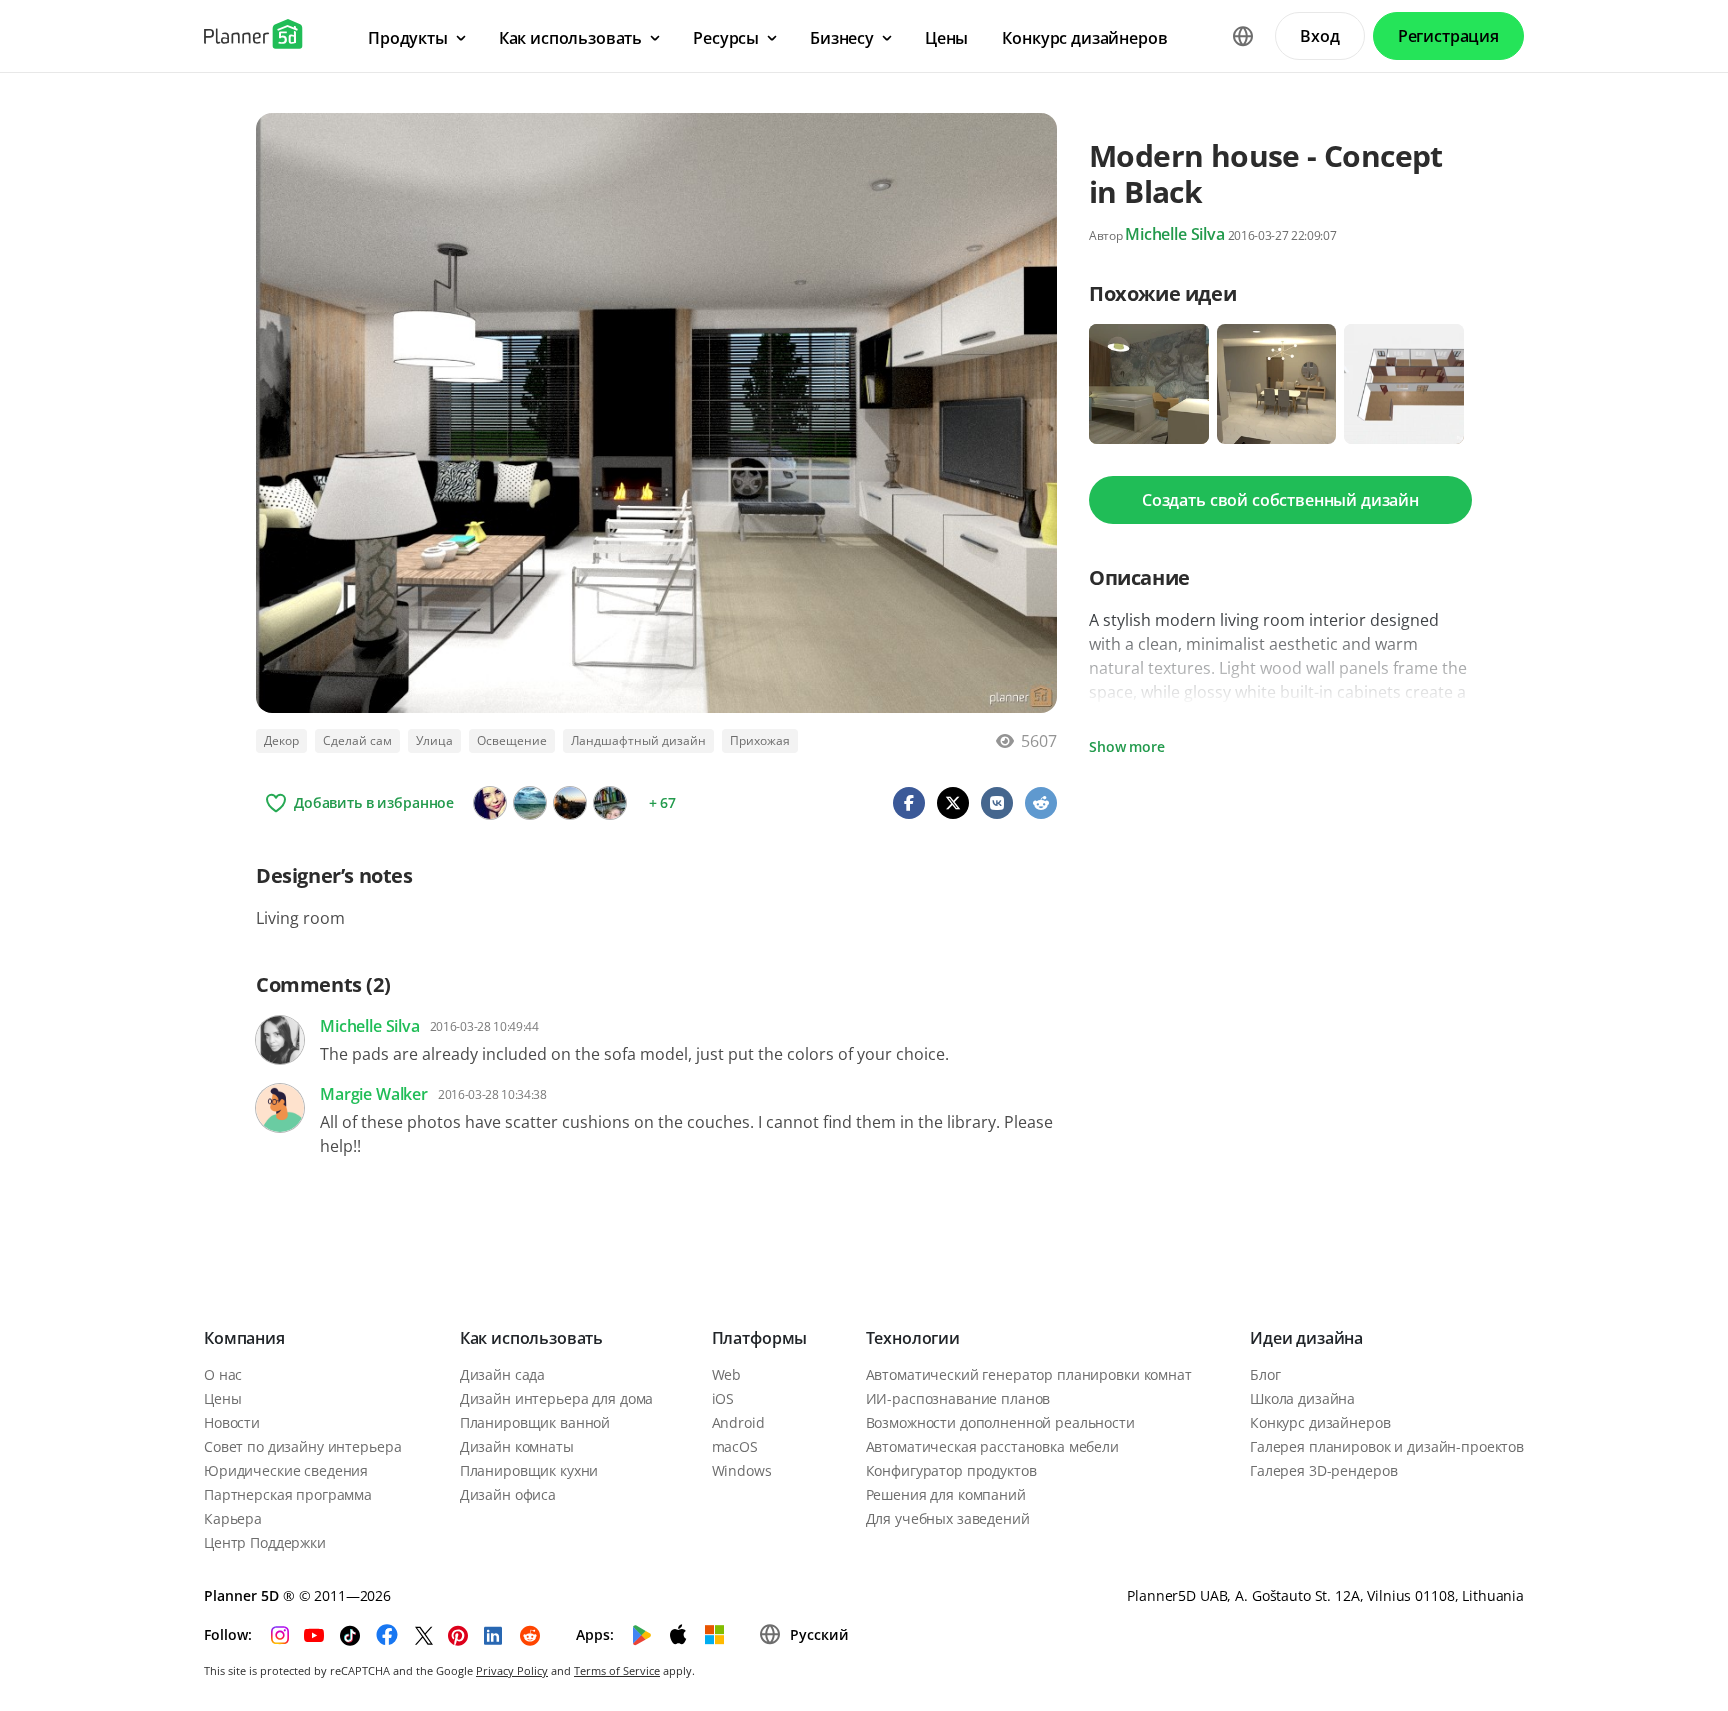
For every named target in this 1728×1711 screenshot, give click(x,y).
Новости (232, 1422)
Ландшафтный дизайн (638, 740)
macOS (735, 1446)
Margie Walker (374, 1094)
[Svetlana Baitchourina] (610, 803)
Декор (281, 740)
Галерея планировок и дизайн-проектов (1387, 1446)
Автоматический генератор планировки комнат (1029, 1374)
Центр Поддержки (265, 1542)
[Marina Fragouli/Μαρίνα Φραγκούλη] (530, 803)
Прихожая (760, 740)
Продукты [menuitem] (408, 38)
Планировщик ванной (535, 1422)
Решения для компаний (946, 1494)
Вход (1319, 36)
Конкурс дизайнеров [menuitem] (1084, 38)
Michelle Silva (1175, 234)
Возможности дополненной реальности (1000, 1422)
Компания (244, 1338)
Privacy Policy (512, 1670)
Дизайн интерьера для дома (557, 1398)
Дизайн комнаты (517, 1446)
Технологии (913, 1338)
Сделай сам (357, 740)
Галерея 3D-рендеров (1323, 1470)
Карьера (233, 1518)
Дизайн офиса (508, 1494)
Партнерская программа (288, 1494)
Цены (222, 1398)
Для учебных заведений (948, 1518)
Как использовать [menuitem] (570, 38)
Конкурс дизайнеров (1320, 1422)
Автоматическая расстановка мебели (992, 1446)
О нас (223, 1374)
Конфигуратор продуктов (951, 1470)
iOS (723, 1398)
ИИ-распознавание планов (958, 1398)
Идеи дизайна (1306, 1338)
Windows (742, 1470)
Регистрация (1448, 36)
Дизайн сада (502, 1374)
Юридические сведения (286, 1470)
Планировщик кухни (529, 1470)
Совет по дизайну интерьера (302, 1446)
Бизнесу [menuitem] (842, 38)
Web (727, 1374)
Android (738, 1422)
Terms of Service (617, 1670)
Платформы (760, 1338)
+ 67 (662, 802)
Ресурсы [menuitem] (726, 38)
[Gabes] (570, 803)
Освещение (512, 740)
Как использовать (531, 1338)
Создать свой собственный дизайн (1280, 500)
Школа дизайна (1302, 1398)
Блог (1265, 1374)
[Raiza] (490, 803)
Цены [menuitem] (946, 38)
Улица (434, 740)
